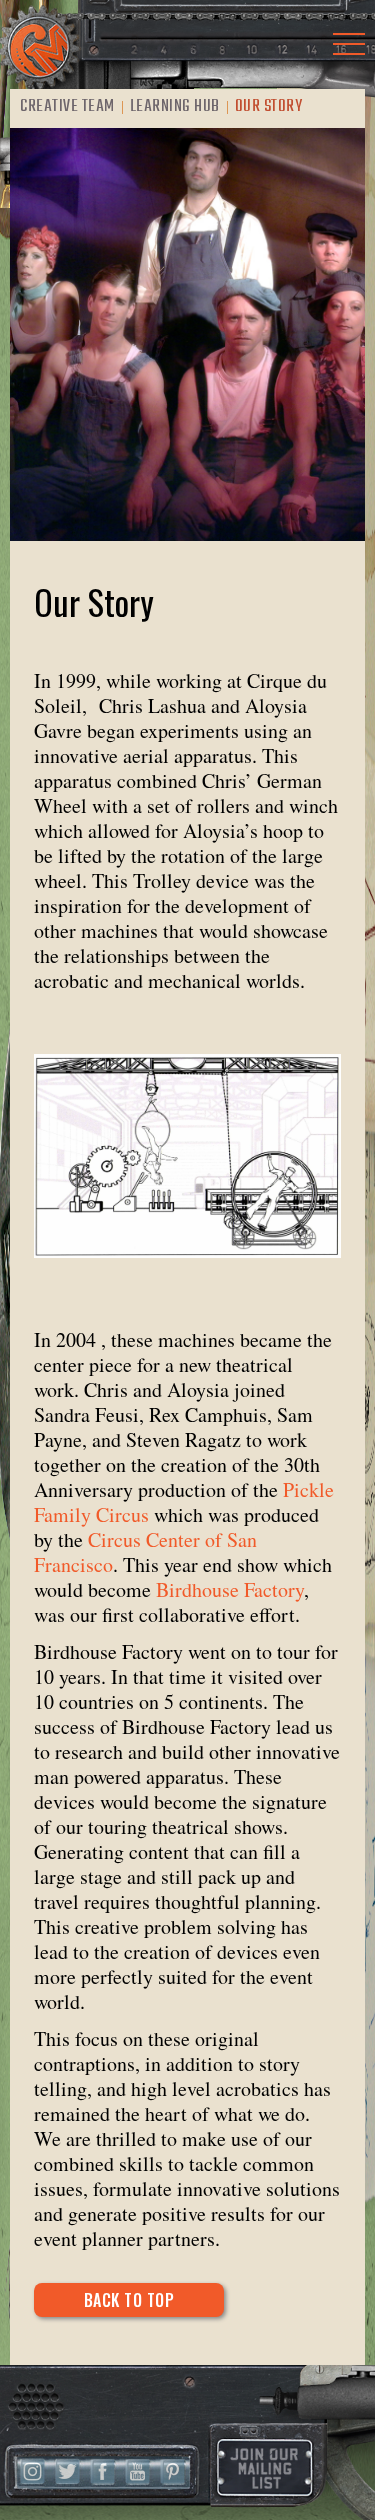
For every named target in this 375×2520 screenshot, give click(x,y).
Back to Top (129, 2300)
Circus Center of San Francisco (145, 1552)
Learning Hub (175, 107)
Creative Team (67, 107)
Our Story (269, 107)
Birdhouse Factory (230, 1589)
